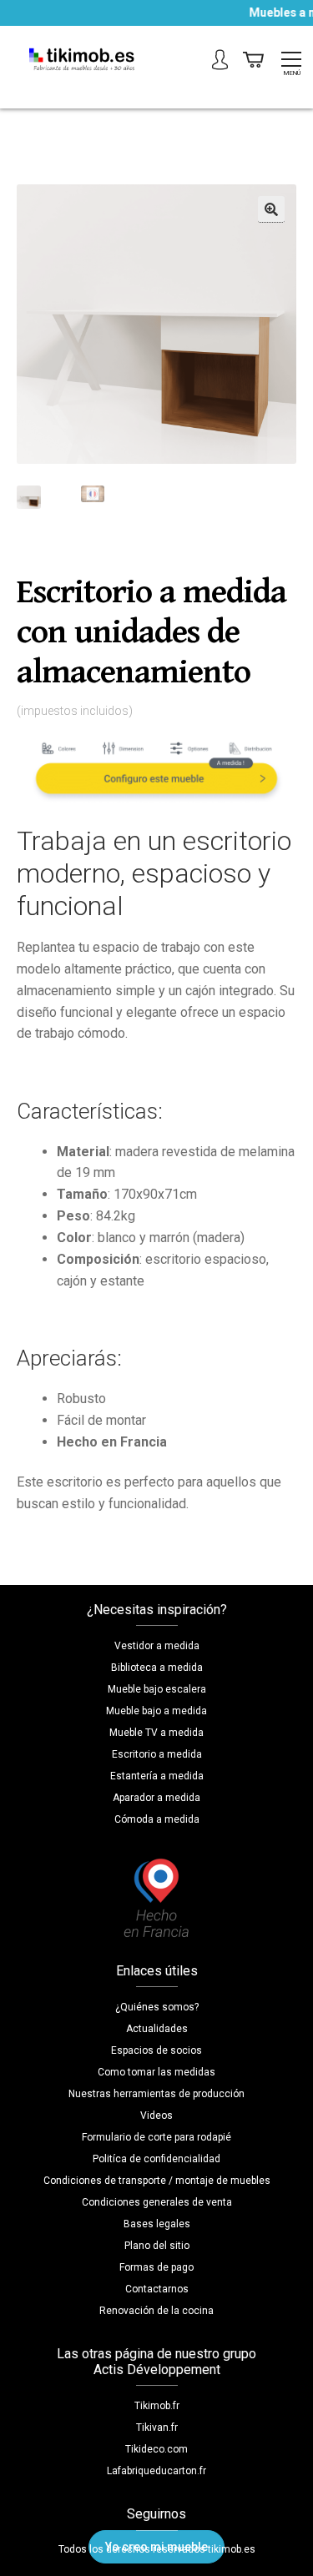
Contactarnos (157, 2289)
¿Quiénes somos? (157, 2007)
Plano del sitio (157, 2246)
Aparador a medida (156, 1798)
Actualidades (157, 2029)
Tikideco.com (156, 2449)
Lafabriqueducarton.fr (156, 2471)
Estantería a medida (157, 1776)
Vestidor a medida (157, 1646)
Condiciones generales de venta (157, 2202)
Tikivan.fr (157, 2428)
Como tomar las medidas (156, 2072)
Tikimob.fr (157, 2406)
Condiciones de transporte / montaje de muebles (157, 2181)
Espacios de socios (156, 2050)
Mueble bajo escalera (157, 1689)
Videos (156, 2116)
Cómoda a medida (157, 1819)
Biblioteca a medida (157, 1668)
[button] (271, 209)
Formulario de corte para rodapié (156, 2137)
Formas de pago (156, 2267)
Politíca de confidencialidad (156, 2159)
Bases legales (157, 2224)
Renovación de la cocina (156, 2311)
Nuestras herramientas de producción (156, 2094)
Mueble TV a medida (156, 1733)
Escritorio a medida (157, 1754)
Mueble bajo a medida (156, 1711)
